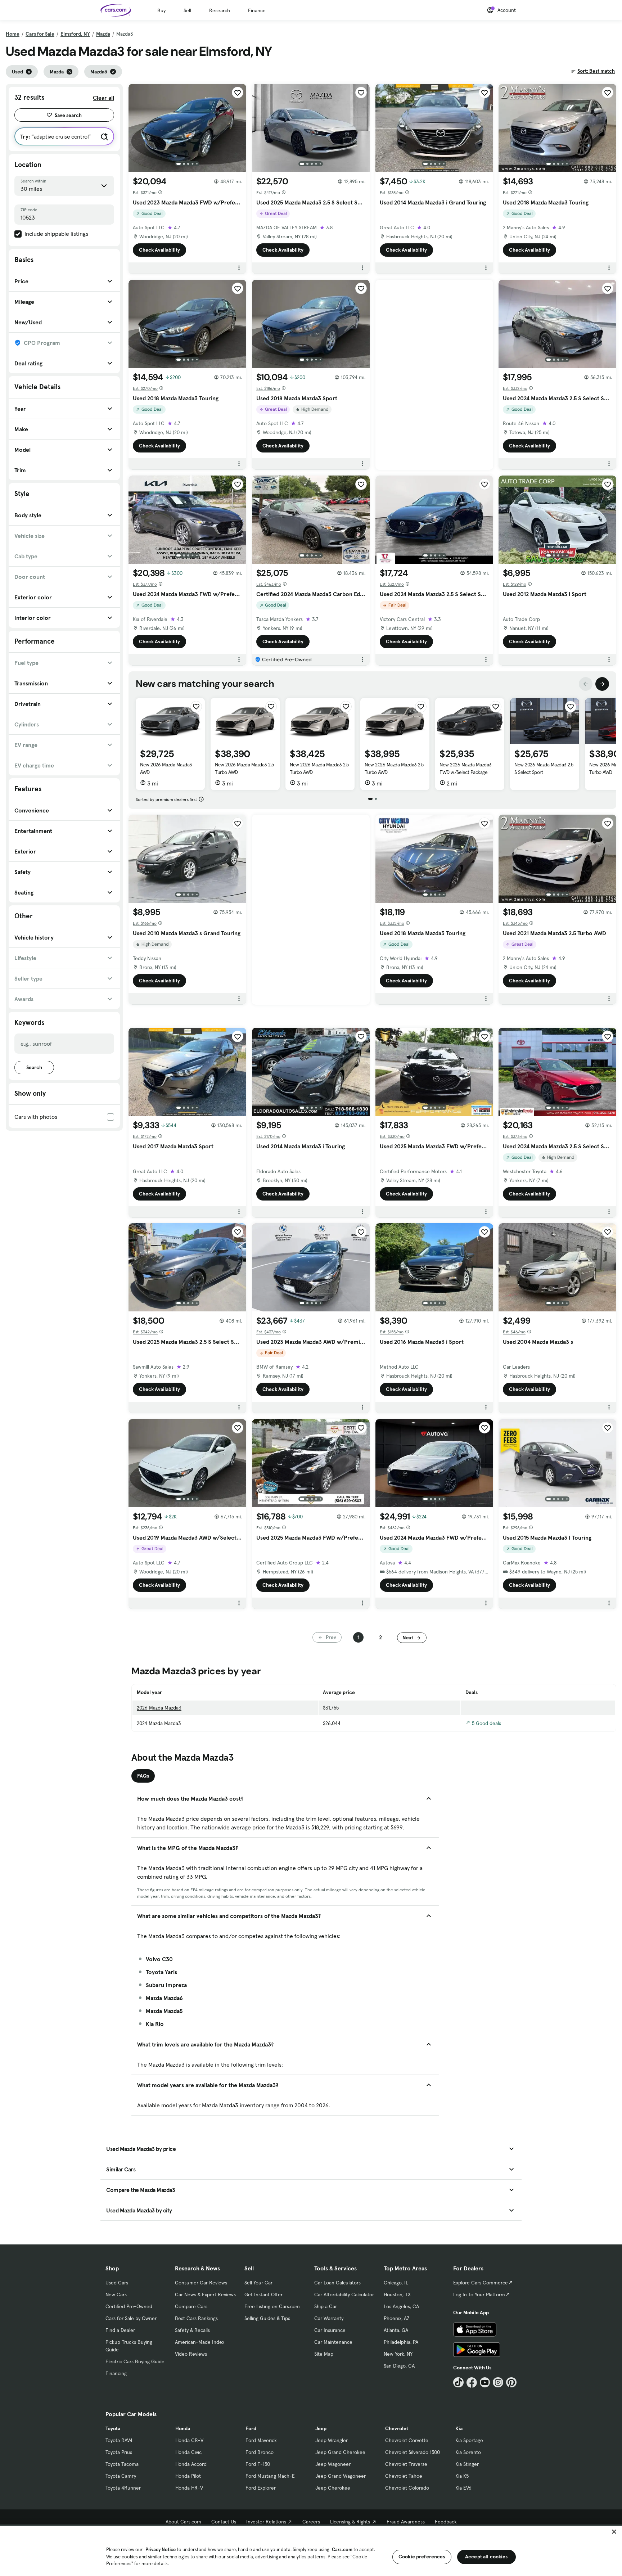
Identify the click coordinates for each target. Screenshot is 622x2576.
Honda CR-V (189, 2440)
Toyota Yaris (161, 1972)
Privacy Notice (161, 2550)
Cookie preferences (422, 2557)
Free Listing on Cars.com (272, 2306)
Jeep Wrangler (332, 2440)
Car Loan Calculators (337, 2283)
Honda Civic (188, 2452)
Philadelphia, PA (401, 2342)
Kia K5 (462, 2476)
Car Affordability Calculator (344, 2294)
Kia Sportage (469, 2440)
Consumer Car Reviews (201, 2283)
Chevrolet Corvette (407, 2440)
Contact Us (224, 2522)
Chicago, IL (396, 2283)
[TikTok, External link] (458, 2383)
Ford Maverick (261, 2440)
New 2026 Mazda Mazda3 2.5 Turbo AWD (244, 768)
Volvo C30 (159, 1959)
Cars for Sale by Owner (131, 2318)
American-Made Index (200, 2342)
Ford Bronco (260, 2452)
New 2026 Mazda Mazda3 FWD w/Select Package (466, 768)
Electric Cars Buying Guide (135, 2361)
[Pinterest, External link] (511, 2383)
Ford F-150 (258, 2464)
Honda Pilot (188, 2476)
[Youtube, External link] (485, 2383)
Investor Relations (266, 2522)
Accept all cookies (486, 2557)
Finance (257, 10)
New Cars (116, 2294)
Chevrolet (397, 2428)
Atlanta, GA (396, 2330)
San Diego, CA (399, 2366)
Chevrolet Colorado (407, 2488)
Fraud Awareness (406, 2522)
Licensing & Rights (350, 2522)
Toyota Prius (119, 2452)
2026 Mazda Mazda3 (159, 1708)
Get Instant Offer (263, 2294)
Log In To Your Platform (479, 2294)
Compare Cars (191, 2306)
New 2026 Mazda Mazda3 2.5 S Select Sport (544, 768)
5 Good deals (486, 1723)
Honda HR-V (189, 2488)
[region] (311, 2550)
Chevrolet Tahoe (404, 2476)
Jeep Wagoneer (333, 2464)
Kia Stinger (467, 2464)
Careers (311, 2522)
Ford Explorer (261, 2488)
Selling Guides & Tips (267, 2318)
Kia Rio (155, 2024)
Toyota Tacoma (122, 2464)
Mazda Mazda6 (164, 1998)
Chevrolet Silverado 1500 (413, 2452)
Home (13, 34)
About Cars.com (183, 2522)
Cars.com (342, 2550)
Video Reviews (191, 2354)
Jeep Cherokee (333, 2488)
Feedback (446, 2522)
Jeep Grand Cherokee (340, 2452)
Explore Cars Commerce (481, 2283)
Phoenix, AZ (397, 2318)
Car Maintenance (333, 2342)
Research (220, 10)
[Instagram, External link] (498, 2383)
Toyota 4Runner (123, 2488)
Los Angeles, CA (401, 2306)
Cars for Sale (40, 34)
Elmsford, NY (75, 34)
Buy (161, 10)
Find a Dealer (120, 2330)
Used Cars (117, 2283)
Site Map (324, 2354)
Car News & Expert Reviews (205, 2294)
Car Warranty (329, 2318)
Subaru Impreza (166, 1985)
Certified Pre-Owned (129, 2306)
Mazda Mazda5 (164, 2011)
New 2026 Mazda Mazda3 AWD (166, 768)
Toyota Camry (121, 2476)
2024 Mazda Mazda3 (159, 1723)
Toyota (113, 2428)
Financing (116, 2373)
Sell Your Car (258, 2283)
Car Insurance (330, 2330)
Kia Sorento (468, 2452)
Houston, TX (397, 2294)
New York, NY (398, 2354)
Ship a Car (326, 2306)
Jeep (321, 2428)
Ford (251, 2428)
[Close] (614, 2532)
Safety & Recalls (192, 2330)
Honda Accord (191, 2464)
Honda (183, 2428)
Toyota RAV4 (119, 2440)
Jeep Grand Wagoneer (341, 2476)
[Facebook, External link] (472, 2383)
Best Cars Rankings (196, 2318)
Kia (459, 2428)
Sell (187, 10)
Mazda (103, 34)
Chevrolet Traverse (406, 2464)
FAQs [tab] (143, 1776)
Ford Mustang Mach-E (270, 2476)
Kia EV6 (463, 2488)
